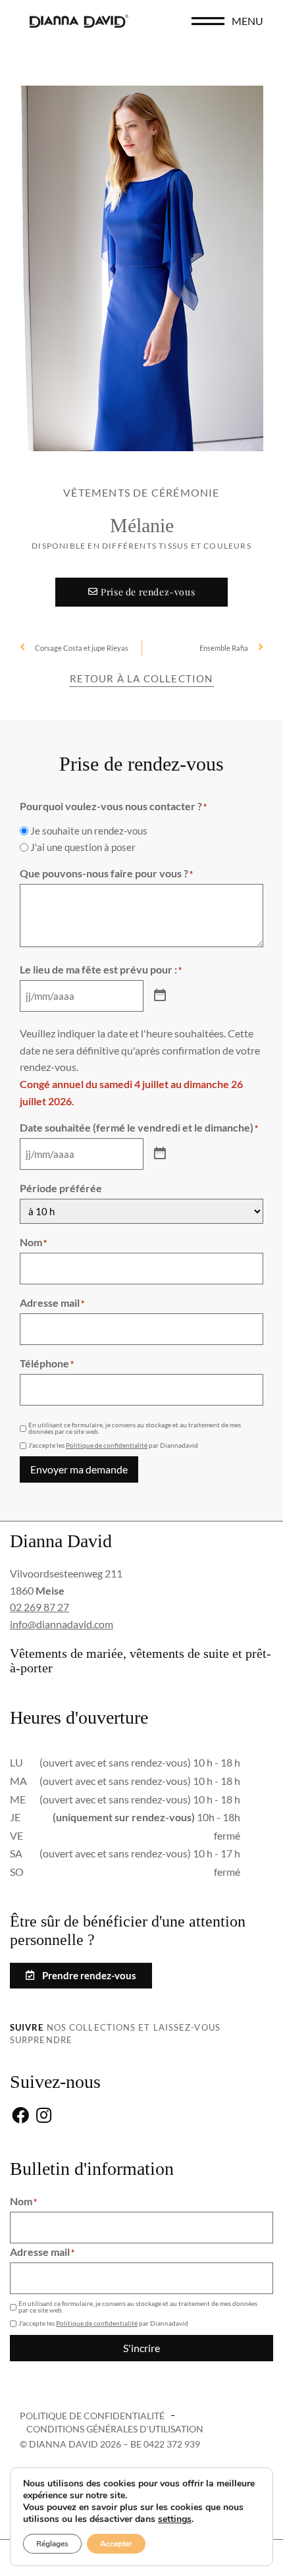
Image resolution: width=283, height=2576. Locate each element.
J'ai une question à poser (83, 847)
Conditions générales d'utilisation (115, 2429)
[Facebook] (20, 2116)
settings (175, 2519)
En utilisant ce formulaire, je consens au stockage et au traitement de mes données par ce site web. (135, 1428)
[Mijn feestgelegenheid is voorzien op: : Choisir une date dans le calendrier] (160, 996)
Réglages (52, 2544)
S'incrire (141, 2348)
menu (247, 21)
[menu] (208, 21)
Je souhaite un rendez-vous (89, 831)
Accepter (116, 2544)
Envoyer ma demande (79, 1469)
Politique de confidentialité (107, 1445)
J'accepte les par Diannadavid (113, 1445)
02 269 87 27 (39, 1607)
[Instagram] (44, 2116)
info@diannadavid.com (62, 1624)
